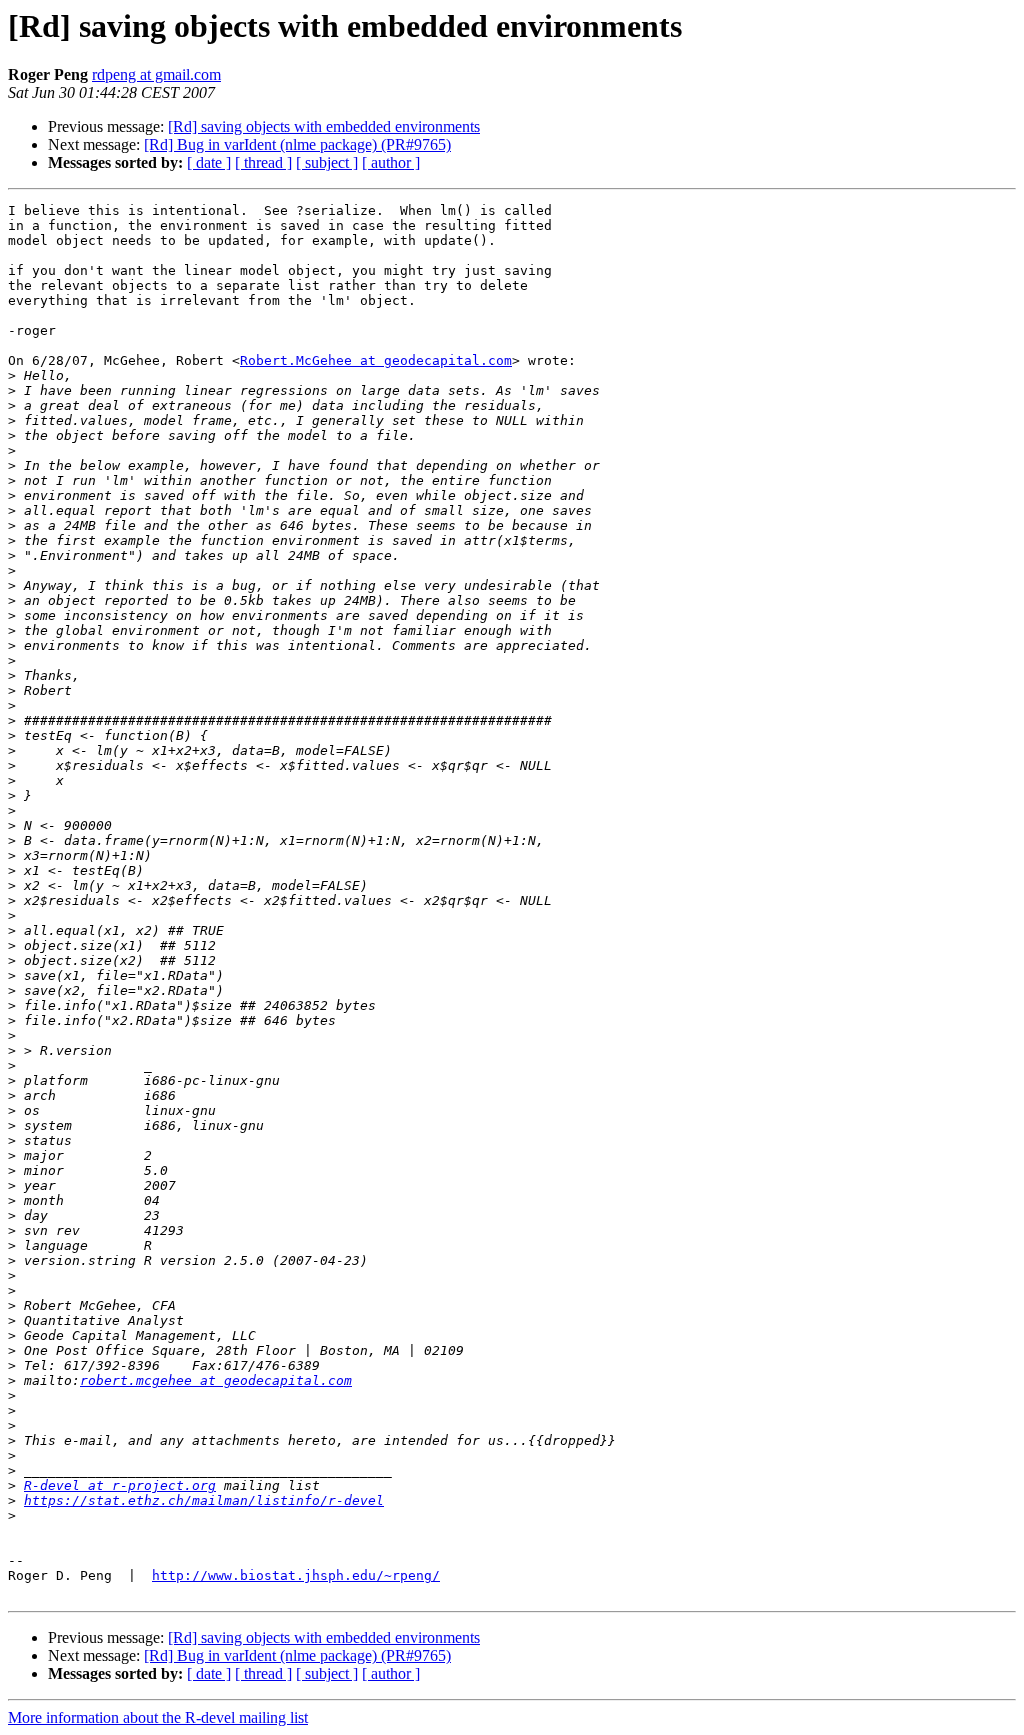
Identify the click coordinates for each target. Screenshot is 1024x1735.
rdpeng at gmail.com (156, 74)
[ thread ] (263, 162)
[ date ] (209, 162)
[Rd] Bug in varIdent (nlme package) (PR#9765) (297, 144)
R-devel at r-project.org (120, 1485)
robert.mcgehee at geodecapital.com (216, 1380)
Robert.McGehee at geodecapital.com (376, 360)
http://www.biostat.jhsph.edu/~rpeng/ (296, 1575)
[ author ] (391, 162)
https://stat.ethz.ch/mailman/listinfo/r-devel (204, 1500)
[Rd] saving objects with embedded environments (324, 126)
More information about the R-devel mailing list (158, 1717)
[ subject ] (327, 162)
